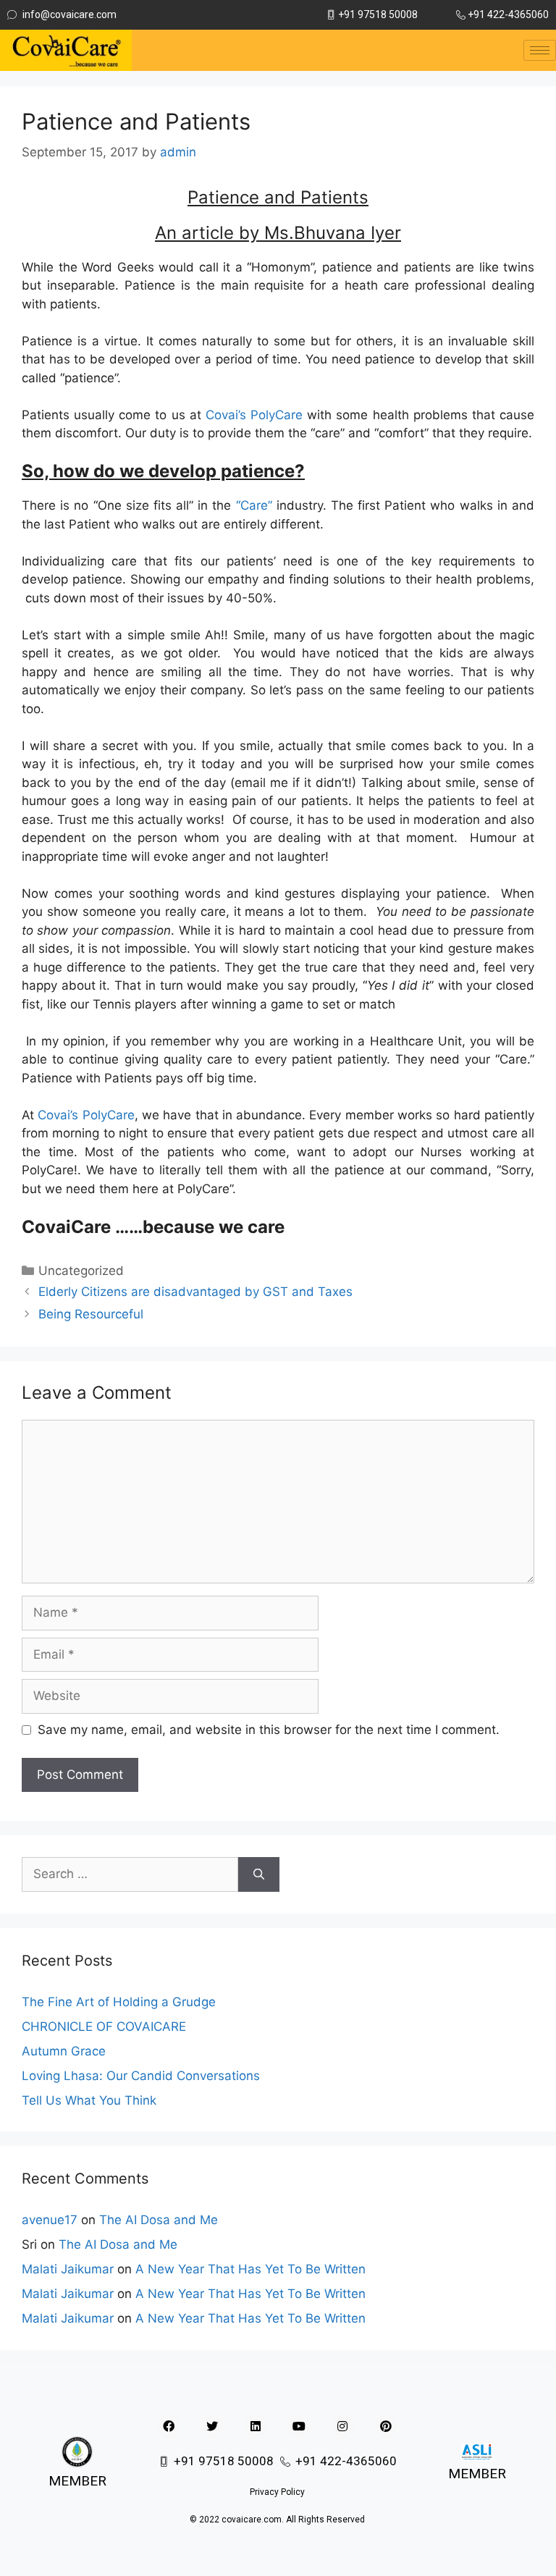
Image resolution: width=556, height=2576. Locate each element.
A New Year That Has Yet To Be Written (250, 2269)
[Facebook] (169, 2426)
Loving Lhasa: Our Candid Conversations (141, 2076)
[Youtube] (299, 2426)
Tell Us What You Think (89, 2100)
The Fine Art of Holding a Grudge (119, 2002)
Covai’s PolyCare (254, 415)
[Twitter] (212, 2426)
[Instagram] (342, 2426)
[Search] (259, 1874)
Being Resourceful (91, 1314)
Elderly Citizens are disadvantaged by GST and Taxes (195, 1292)
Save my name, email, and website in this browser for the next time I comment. (269, 1730)
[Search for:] (130, 1874)
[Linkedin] (256, 2426)
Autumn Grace (64, 2051)
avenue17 (50, 2220)
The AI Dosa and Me (159, 2220)
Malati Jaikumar (68, 2269)
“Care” (254, 505)
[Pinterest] (386, 2426)
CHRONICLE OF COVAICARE (104, 2026)
